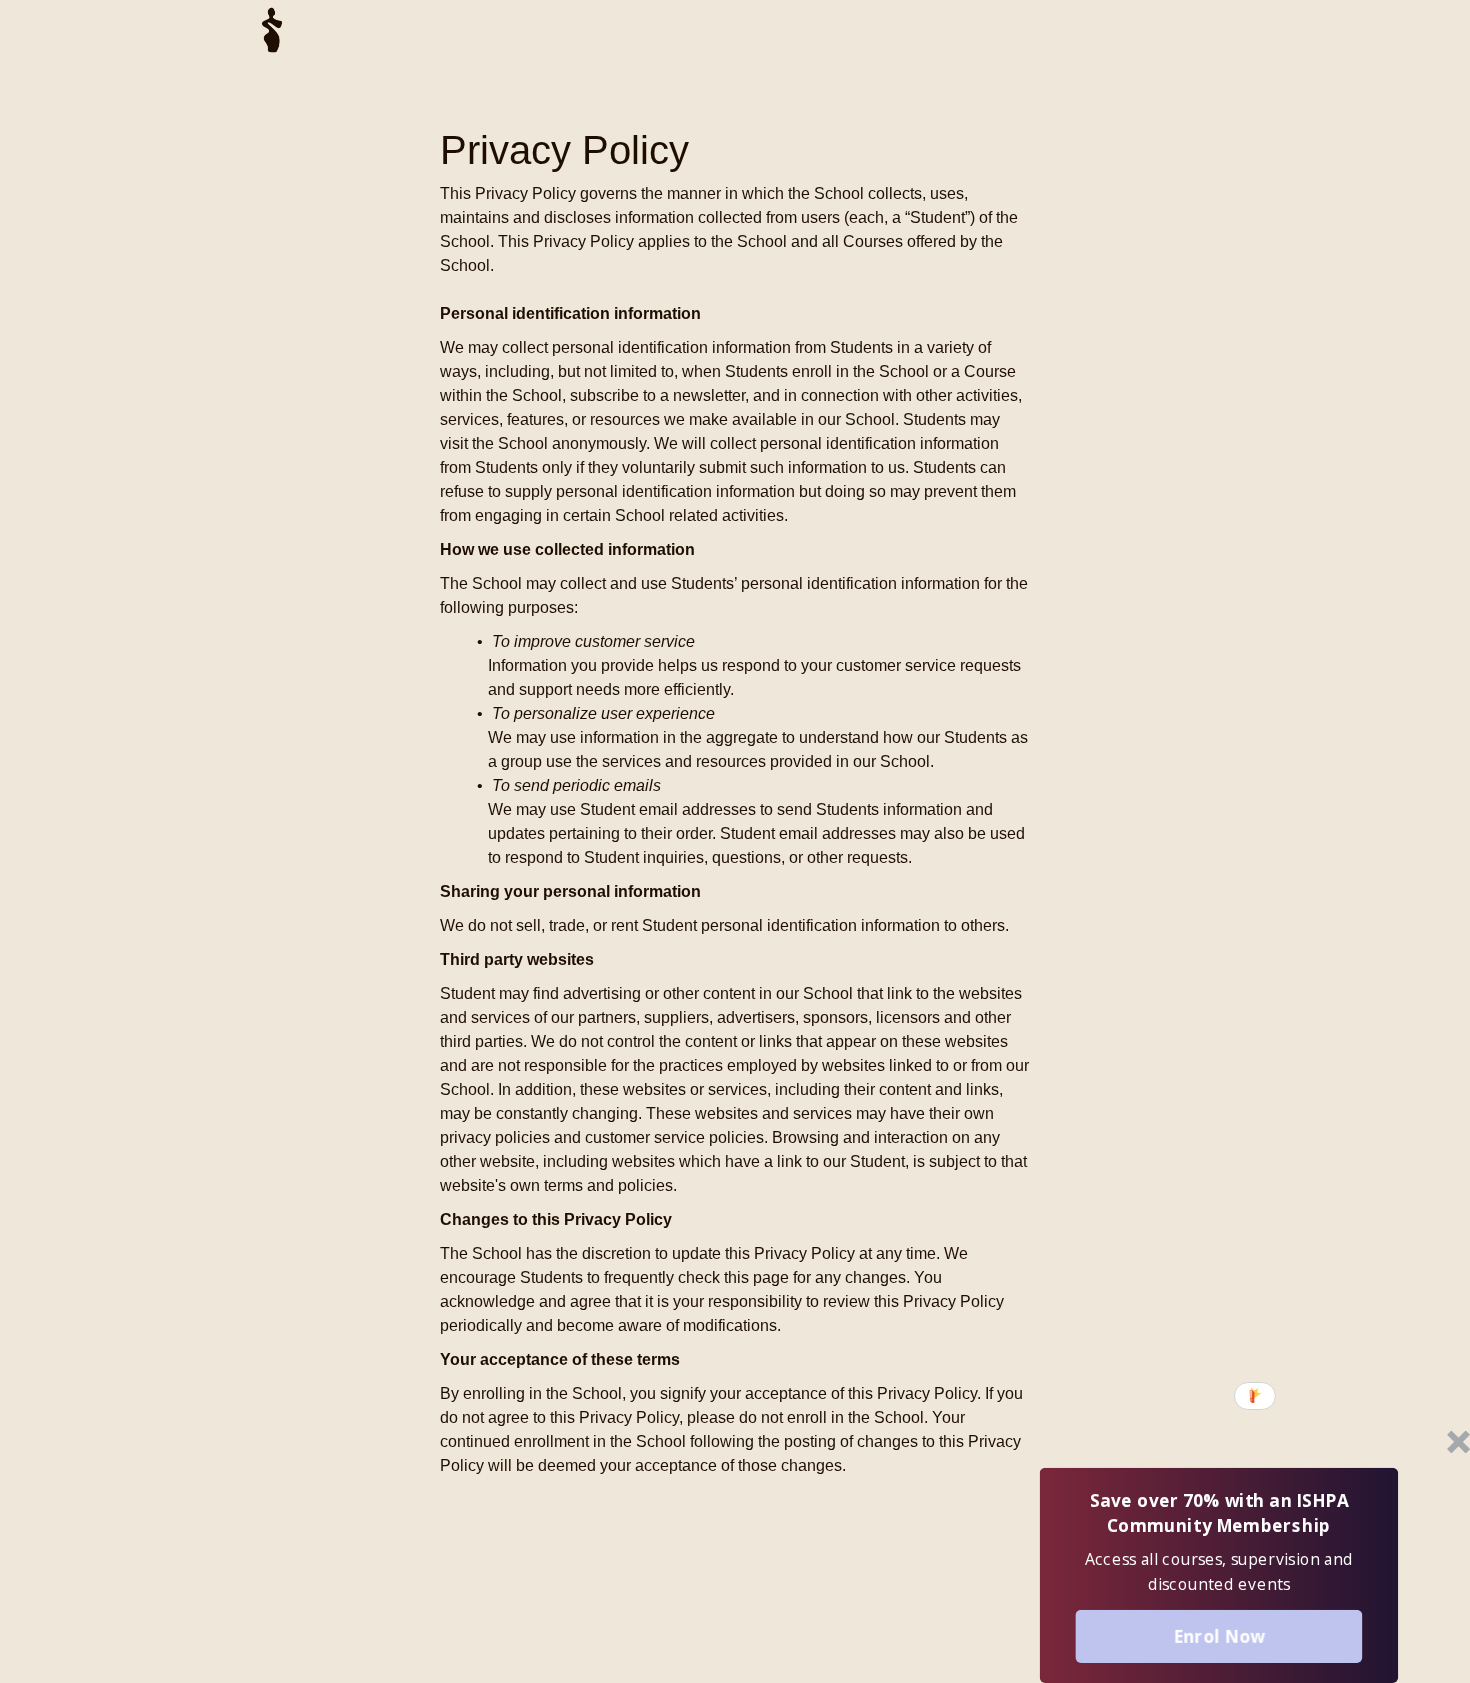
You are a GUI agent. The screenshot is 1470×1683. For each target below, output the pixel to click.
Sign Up (1190, 30)
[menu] (1108, 30)
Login (1131, 30)
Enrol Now (1219, 1635)
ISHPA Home (1057, 30)
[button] (1218, 1514)
